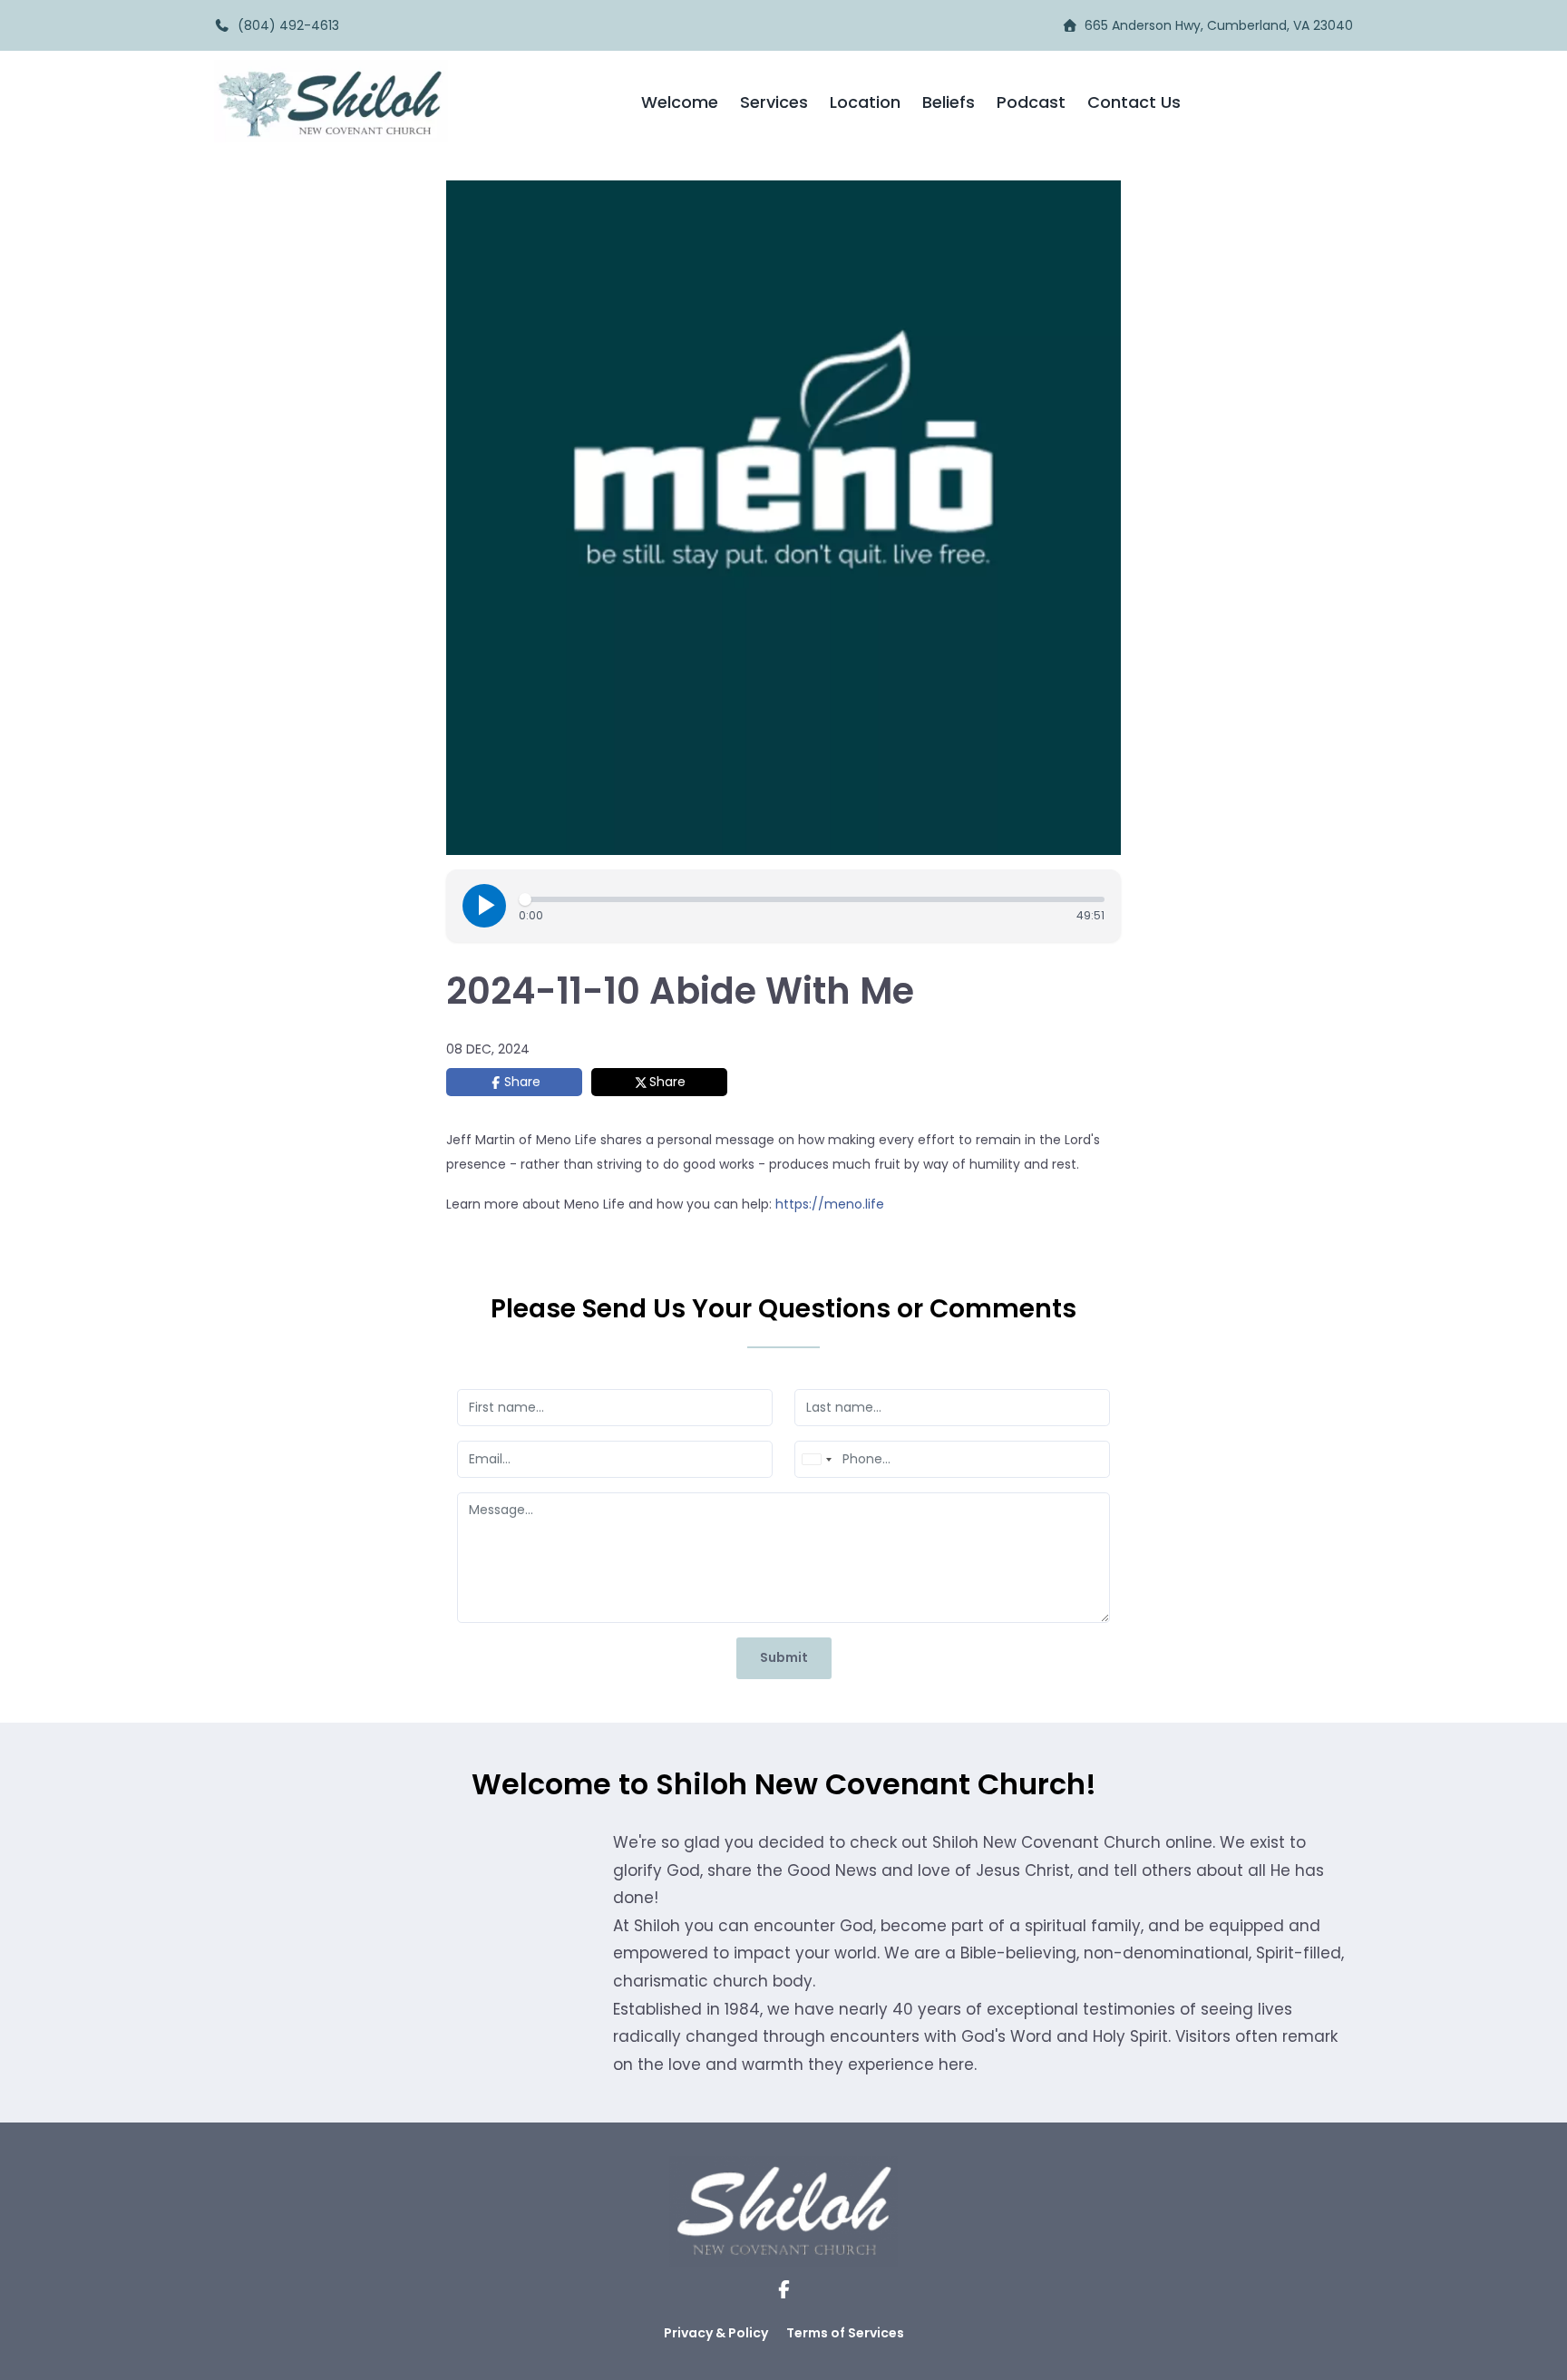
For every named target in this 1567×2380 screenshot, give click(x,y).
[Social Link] (784, 2290)
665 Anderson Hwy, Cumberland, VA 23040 (1219, 25)
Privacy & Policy (716, 2333)
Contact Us (1134, 102)
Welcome (680, 102)
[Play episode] (484, 906)
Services (774, 102)
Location (865, 102)
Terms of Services (845, 2333)
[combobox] (816, 1459)
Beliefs (949, 102)
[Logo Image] (331, 102)
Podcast (1031, 102)
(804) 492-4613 (285, 25)
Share (522, 1082)
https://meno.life (830, 1204)
